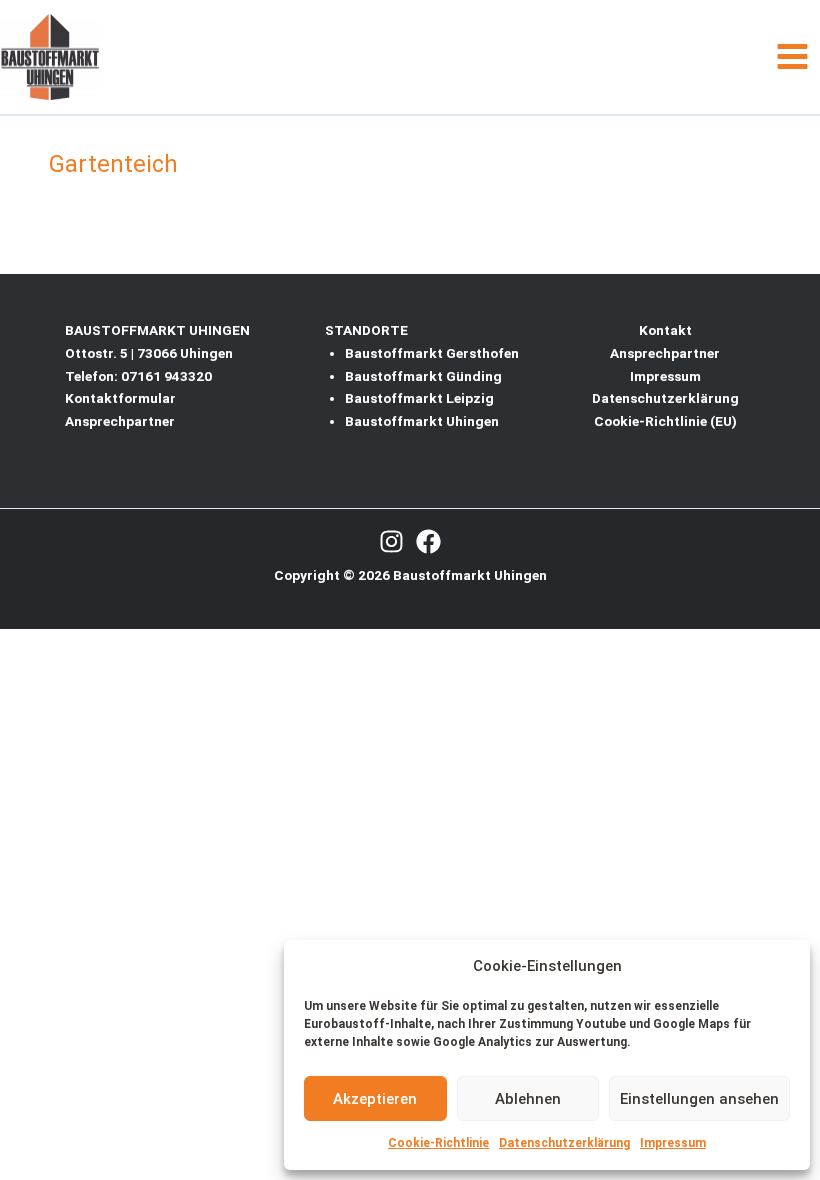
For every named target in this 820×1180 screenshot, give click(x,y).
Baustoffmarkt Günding (423, 376)
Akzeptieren (375, 1099)
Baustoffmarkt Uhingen (422, 421)
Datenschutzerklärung (564, 1143)
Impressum (673, 1143)
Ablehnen (528, 1099)
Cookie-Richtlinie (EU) (665, 421)
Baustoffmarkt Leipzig (419, 398)
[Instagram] (391, 541)
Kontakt (665, 330)
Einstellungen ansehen (699, 1099)
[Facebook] (428, 541)
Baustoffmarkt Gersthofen (432, 353)
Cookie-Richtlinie (438, 1143)
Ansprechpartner (120, 421)
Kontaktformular (120, 398)
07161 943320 (166, 376)
